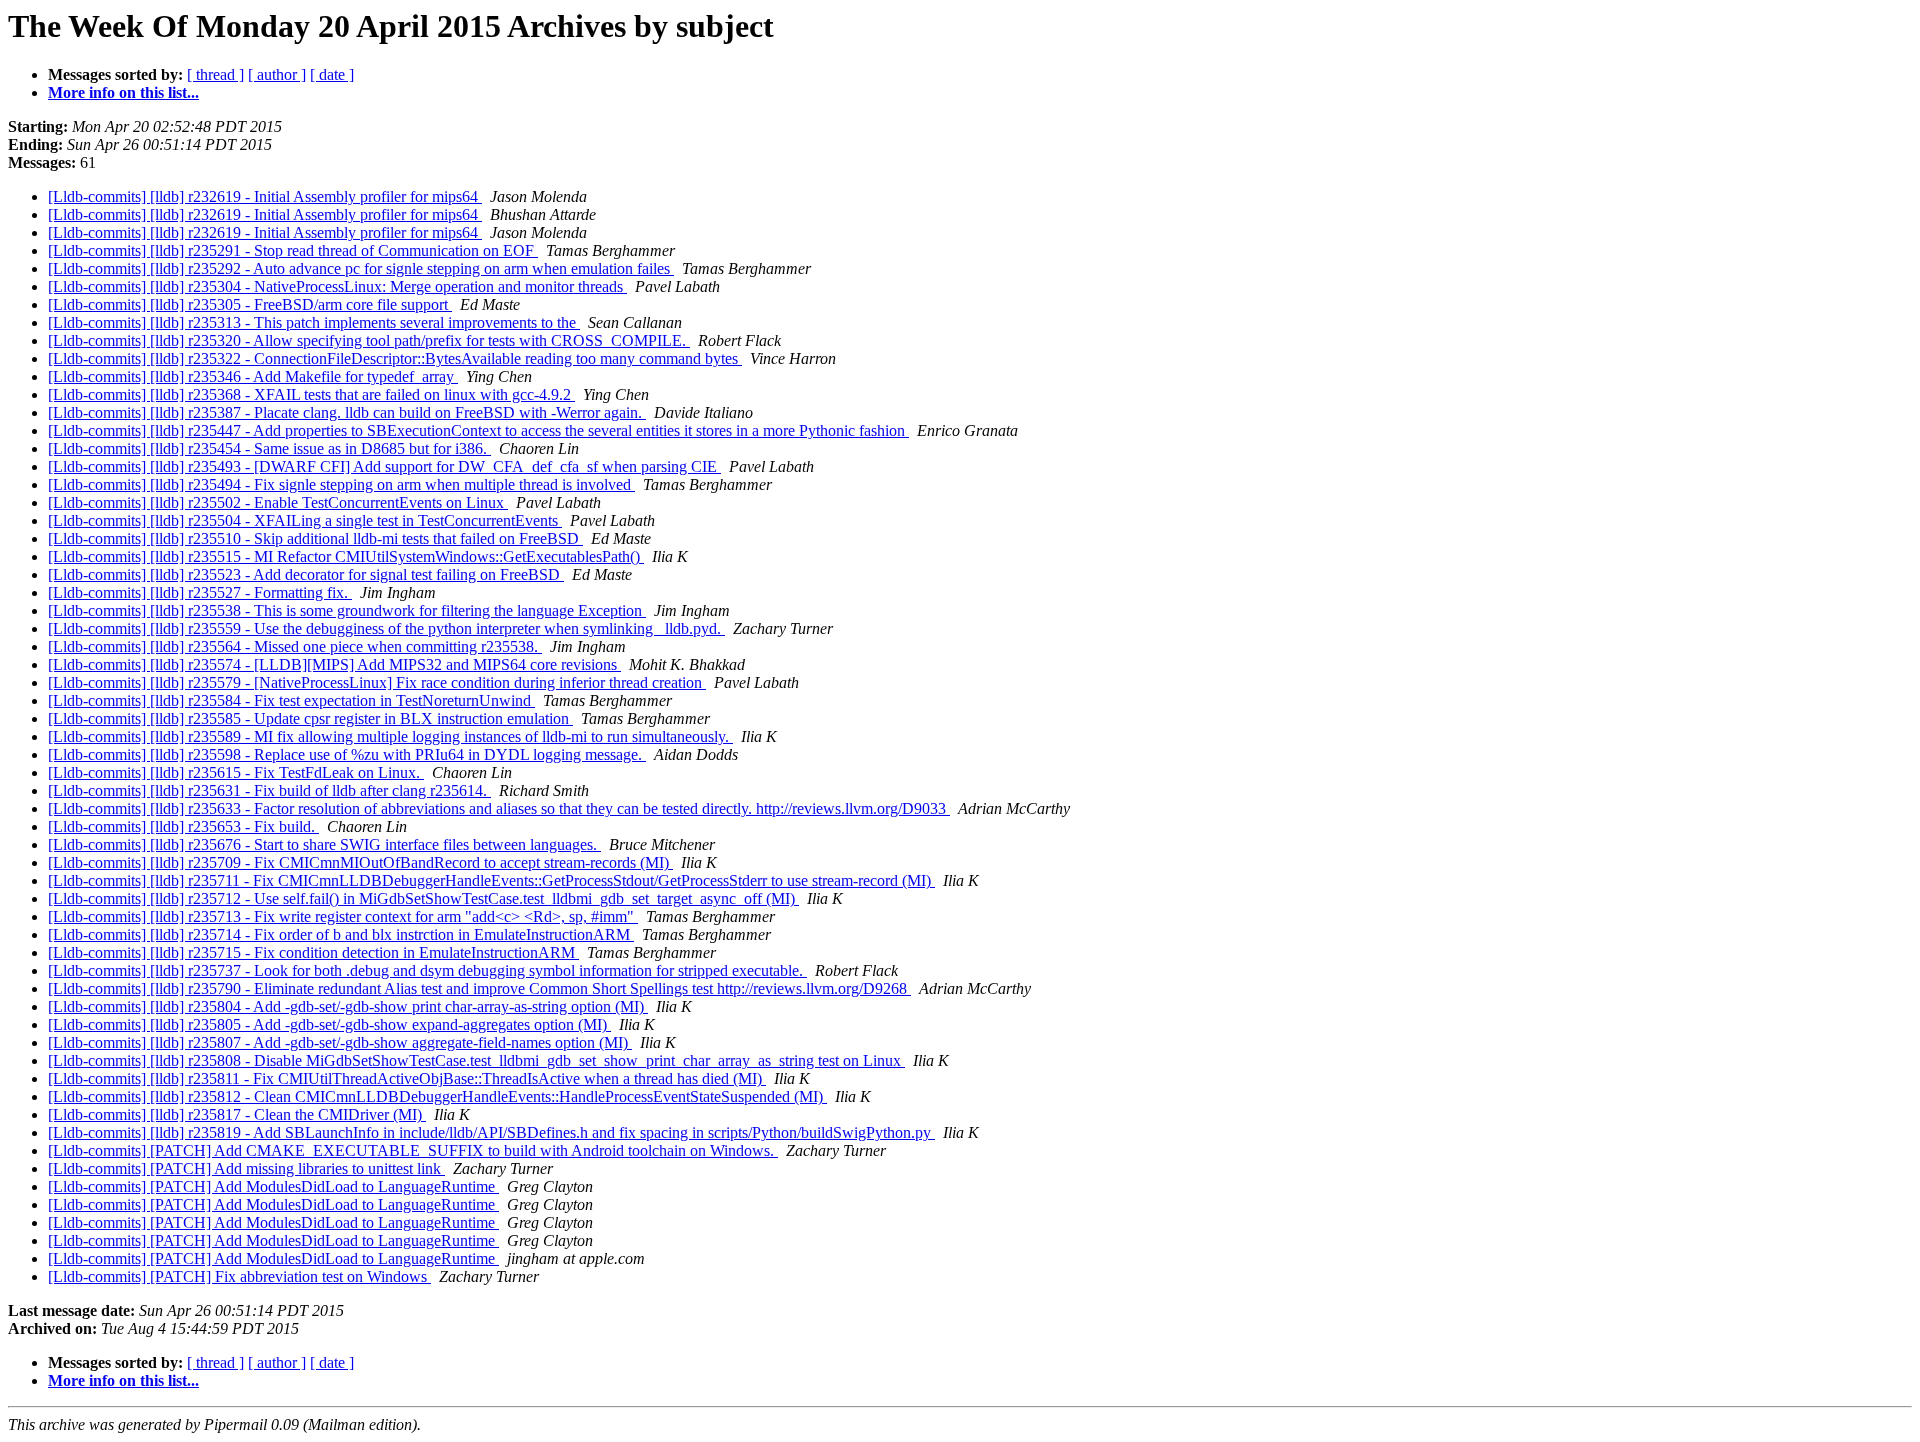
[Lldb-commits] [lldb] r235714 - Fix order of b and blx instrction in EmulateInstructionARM (341, 934)
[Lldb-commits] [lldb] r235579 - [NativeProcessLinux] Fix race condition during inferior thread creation (377, 682)
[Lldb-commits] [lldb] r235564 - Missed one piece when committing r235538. (295, 646)
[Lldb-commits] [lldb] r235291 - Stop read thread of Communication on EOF (293, 250)
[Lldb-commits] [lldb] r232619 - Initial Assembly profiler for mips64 (265, 196)
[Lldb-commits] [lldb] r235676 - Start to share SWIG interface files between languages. (324, 844)
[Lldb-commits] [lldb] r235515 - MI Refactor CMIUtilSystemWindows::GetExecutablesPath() (346, 556)
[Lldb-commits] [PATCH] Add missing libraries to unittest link (246, 1168)
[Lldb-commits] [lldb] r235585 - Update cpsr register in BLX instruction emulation (310, 718)
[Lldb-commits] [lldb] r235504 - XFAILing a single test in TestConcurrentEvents (305, 520)
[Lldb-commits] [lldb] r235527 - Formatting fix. (200, 592)
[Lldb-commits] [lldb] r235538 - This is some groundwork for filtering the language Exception (347, 610)
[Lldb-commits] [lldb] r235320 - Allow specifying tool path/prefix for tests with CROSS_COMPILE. (369, 340)
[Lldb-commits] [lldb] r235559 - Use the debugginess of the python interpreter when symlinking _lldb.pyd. (386, 628)
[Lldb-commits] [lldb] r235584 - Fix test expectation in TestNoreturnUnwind (291, 700)
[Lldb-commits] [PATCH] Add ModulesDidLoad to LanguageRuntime (273, 1186)
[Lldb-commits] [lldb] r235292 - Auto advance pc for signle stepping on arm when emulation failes (361, 268)
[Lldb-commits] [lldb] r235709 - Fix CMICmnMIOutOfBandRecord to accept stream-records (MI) (360, 862)
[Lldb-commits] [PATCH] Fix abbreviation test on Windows (239, 1276)
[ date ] (332, 74)
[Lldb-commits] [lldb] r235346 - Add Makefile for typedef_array (253, 376)
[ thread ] (215, 74)
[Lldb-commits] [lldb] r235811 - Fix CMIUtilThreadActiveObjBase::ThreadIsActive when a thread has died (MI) (407, 1078)
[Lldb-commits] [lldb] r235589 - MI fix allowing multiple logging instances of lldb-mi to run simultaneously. (390, 736)
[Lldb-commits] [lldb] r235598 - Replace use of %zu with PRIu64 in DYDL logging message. (347, 754)
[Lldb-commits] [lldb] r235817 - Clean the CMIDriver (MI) (237, 1114)
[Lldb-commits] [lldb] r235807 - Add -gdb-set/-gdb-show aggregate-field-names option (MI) (340, 1042)
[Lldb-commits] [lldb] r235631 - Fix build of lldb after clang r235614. (269, 790)
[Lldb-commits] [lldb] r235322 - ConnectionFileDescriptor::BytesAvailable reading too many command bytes (395, 358)
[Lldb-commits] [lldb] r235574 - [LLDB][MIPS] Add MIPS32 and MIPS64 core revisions (334, 664)
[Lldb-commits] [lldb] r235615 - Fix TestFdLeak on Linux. (236, 772)
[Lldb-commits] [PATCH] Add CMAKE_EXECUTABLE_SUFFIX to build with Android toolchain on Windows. (413, 1150)
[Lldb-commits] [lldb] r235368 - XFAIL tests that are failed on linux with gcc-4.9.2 (311, 394)
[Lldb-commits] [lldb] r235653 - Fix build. (183, 826)
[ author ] (277, 74)
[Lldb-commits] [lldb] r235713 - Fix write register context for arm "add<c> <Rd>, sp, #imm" (343, 916)
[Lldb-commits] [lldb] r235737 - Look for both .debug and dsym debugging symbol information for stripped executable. (427, 970)
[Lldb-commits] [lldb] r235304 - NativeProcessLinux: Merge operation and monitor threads (337, 286)
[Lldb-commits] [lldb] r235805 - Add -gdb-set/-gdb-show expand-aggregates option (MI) (329, 1024)
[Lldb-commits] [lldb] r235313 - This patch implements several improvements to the (314, 322)
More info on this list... (123, 92)
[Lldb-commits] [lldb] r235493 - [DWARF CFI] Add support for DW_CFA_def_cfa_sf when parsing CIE (384, 466)
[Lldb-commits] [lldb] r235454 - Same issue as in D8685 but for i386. (269, 448)
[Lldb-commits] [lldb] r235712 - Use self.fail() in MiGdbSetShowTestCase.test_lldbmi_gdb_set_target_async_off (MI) (423, 898)
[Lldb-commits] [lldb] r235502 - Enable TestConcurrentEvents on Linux (278, 502)
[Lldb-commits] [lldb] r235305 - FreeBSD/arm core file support (250, 304)
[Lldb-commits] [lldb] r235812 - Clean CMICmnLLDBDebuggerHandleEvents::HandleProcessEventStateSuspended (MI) (437, 1096)
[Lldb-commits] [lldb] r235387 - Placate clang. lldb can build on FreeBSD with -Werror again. (347, 412)
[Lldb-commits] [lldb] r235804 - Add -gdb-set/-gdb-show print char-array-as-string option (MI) (348, 1006)
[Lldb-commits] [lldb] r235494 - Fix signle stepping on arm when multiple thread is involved (341, 484)
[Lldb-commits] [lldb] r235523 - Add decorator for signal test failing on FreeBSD (306, 574)
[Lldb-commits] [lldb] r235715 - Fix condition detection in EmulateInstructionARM (313, 952)
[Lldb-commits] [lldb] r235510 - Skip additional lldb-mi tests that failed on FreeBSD (315, 538)
